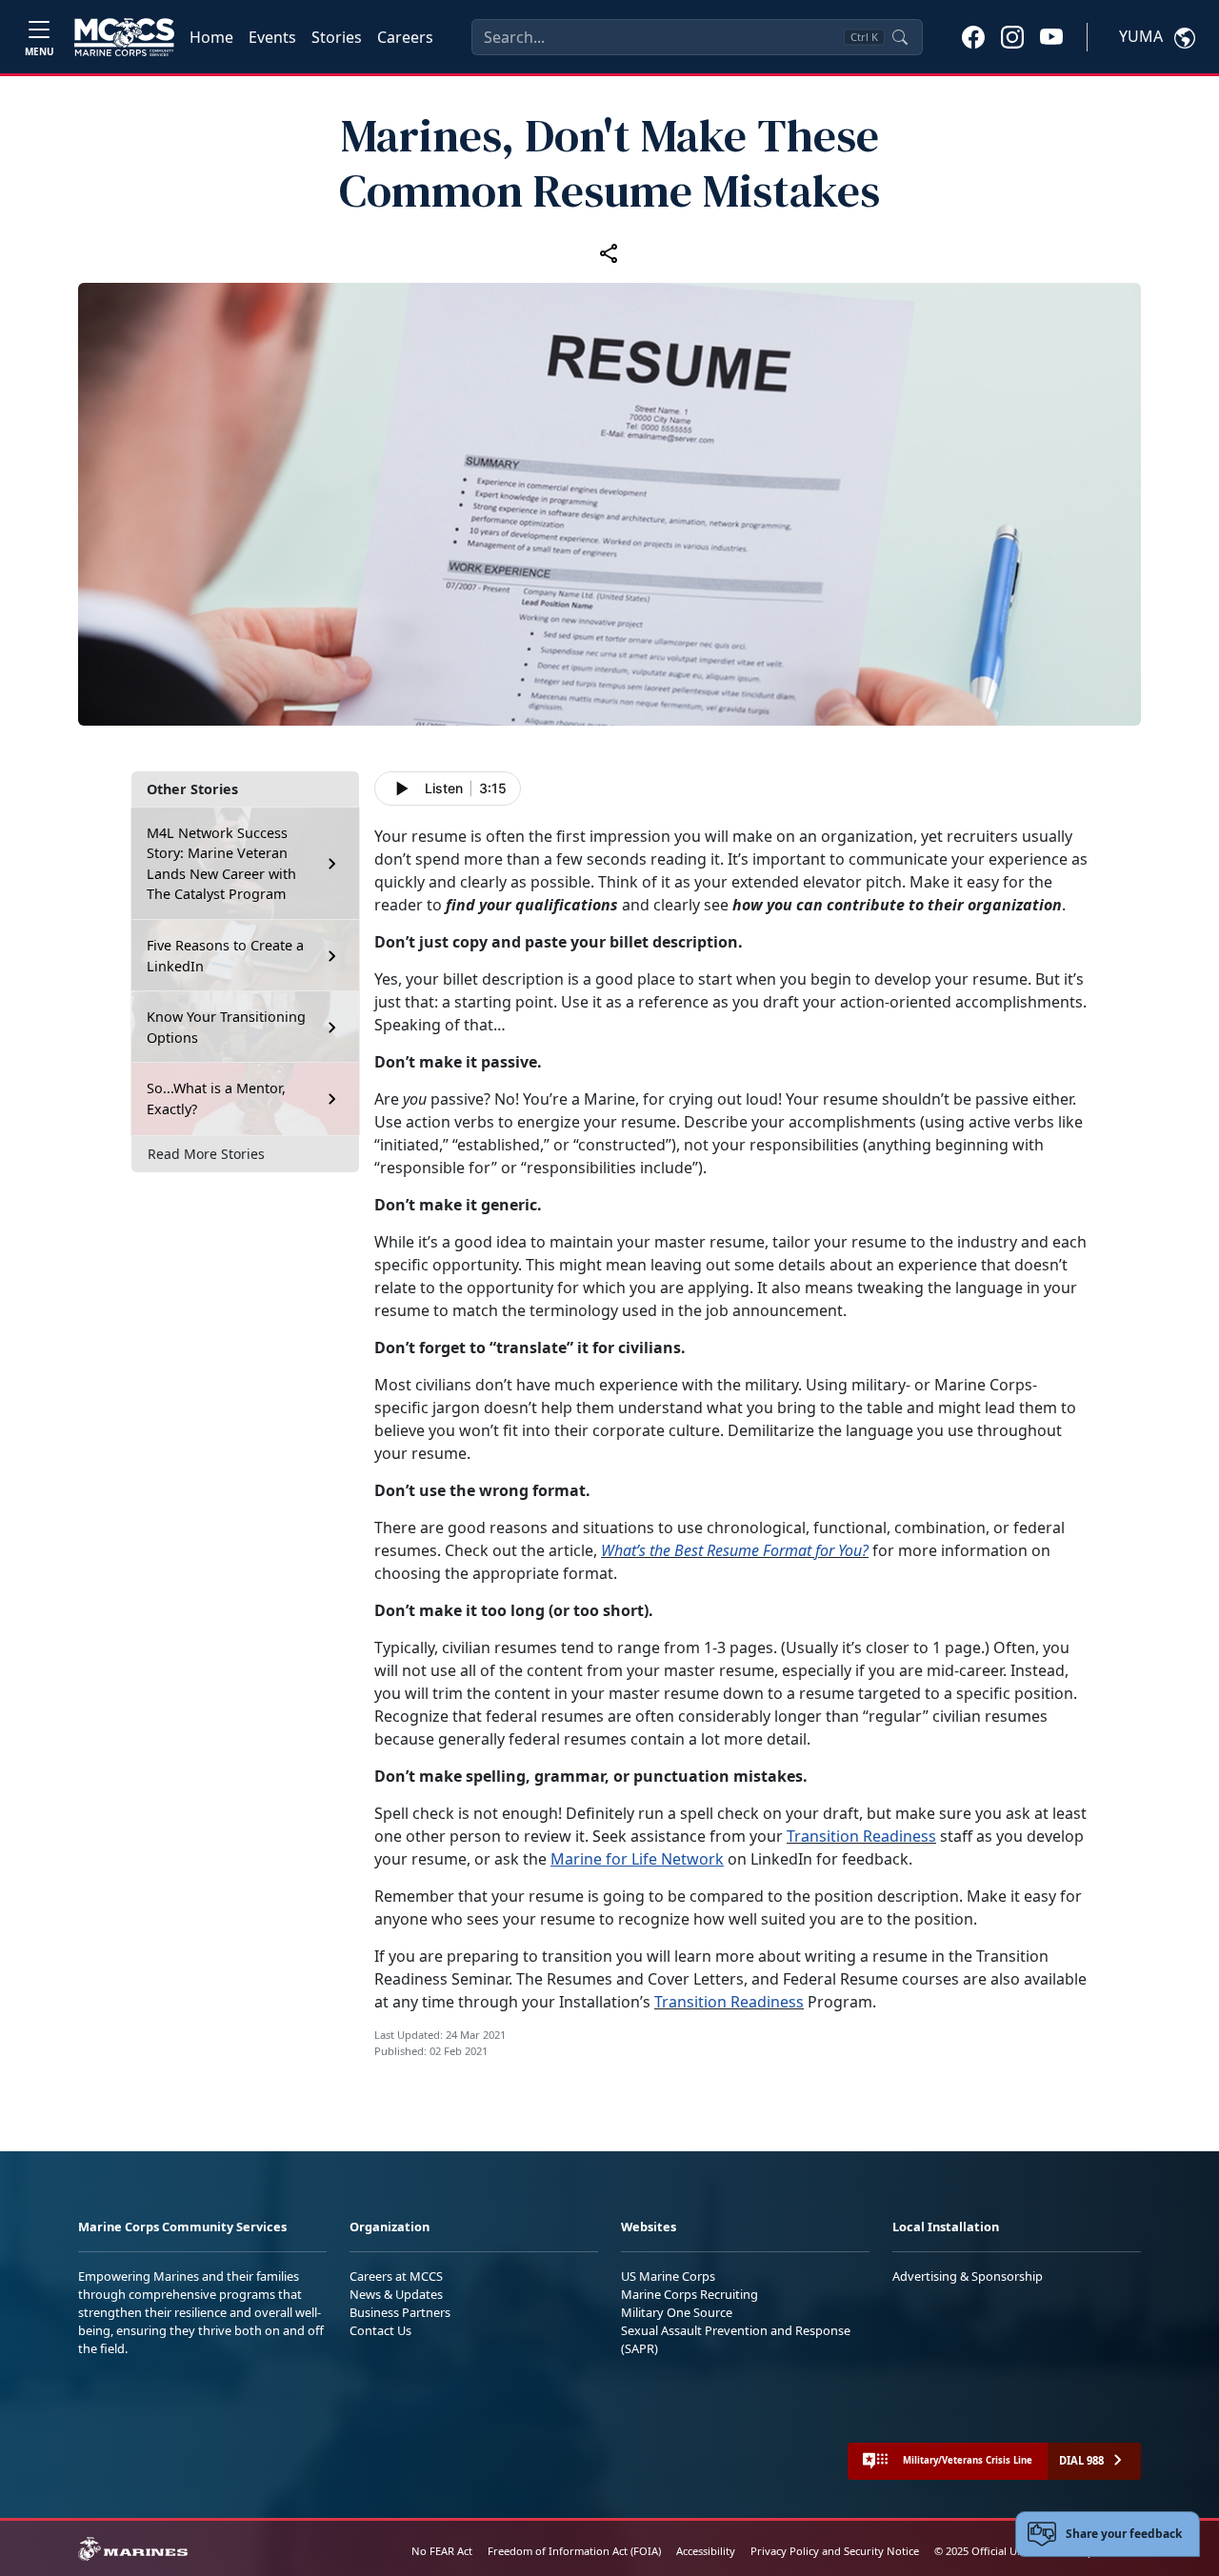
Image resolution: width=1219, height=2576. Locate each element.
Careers (405, 37)
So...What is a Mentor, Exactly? (216, 1098)
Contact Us (380, 2330)
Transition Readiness (861, 1836)
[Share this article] (609, 252)
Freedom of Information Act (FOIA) (574, 2551)
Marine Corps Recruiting (689, 2294)
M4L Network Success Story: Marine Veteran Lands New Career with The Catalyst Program (221, 864)
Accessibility (706, 2551)
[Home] (124, 37)
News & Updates (396, 2294)
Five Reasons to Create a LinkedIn (225, 956)
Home (211, 37)
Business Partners (400, 2312)
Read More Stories (206, 1154)
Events (272, 37)
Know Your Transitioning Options (226, 1027)
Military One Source (677, 2312)
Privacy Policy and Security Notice (835, 2551)
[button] (973, 36)
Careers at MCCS (396, 2276)
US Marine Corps (668, 2276)
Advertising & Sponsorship (968, 2276)
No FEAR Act (442, 2551)
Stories (337, 37)
